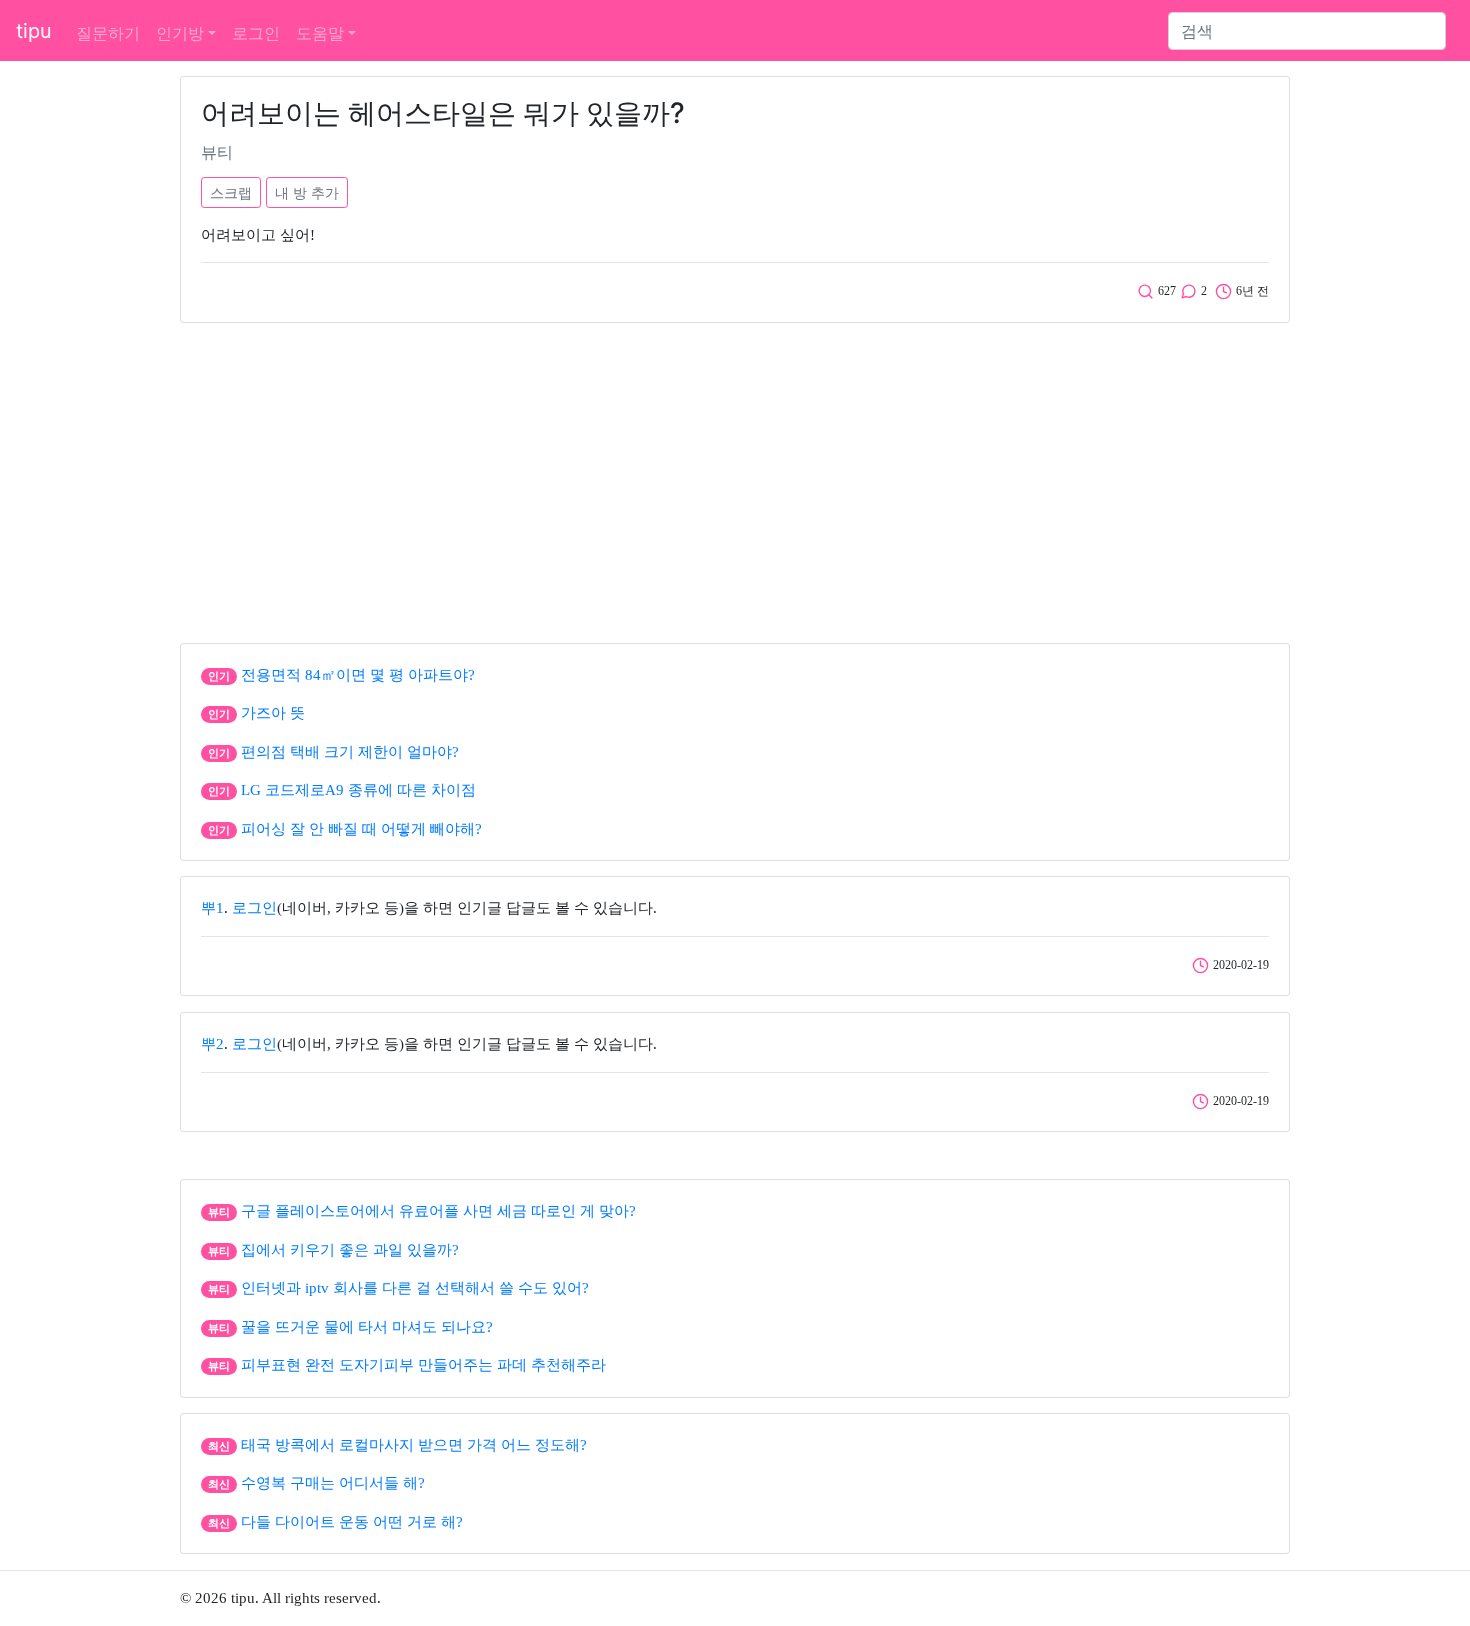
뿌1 (212, 908)
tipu (34, 31)
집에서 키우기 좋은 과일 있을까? (350, 1250)
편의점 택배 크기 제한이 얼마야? (350, 752)
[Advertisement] (735, 478)
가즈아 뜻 (273, 713)
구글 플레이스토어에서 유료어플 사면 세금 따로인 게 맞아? (438, 1211)
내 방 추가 (307, 192)
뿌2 (212, 1044)
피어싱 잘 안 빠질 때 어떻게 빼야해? (361, 829)
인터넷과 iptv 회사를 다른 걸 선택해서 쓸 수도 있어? (415, 1288)
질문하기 (108, 33)
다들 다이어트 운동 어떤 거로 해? (352, 1522)
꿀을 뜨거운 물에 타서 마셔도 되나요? (367, 1327)
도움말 (320, 33)
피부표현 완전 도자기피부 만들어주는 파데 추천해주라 (423, 1365)
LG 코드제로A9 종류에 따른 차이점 (358, 790)
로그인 (256, 33)
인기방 (180, 33)
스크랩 (231, 192)
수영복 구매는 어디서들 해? (333, 1483)
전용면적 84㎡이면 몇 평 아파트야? (358, 675)
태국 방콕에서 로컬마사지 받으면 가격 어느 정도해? (414, 1445)
